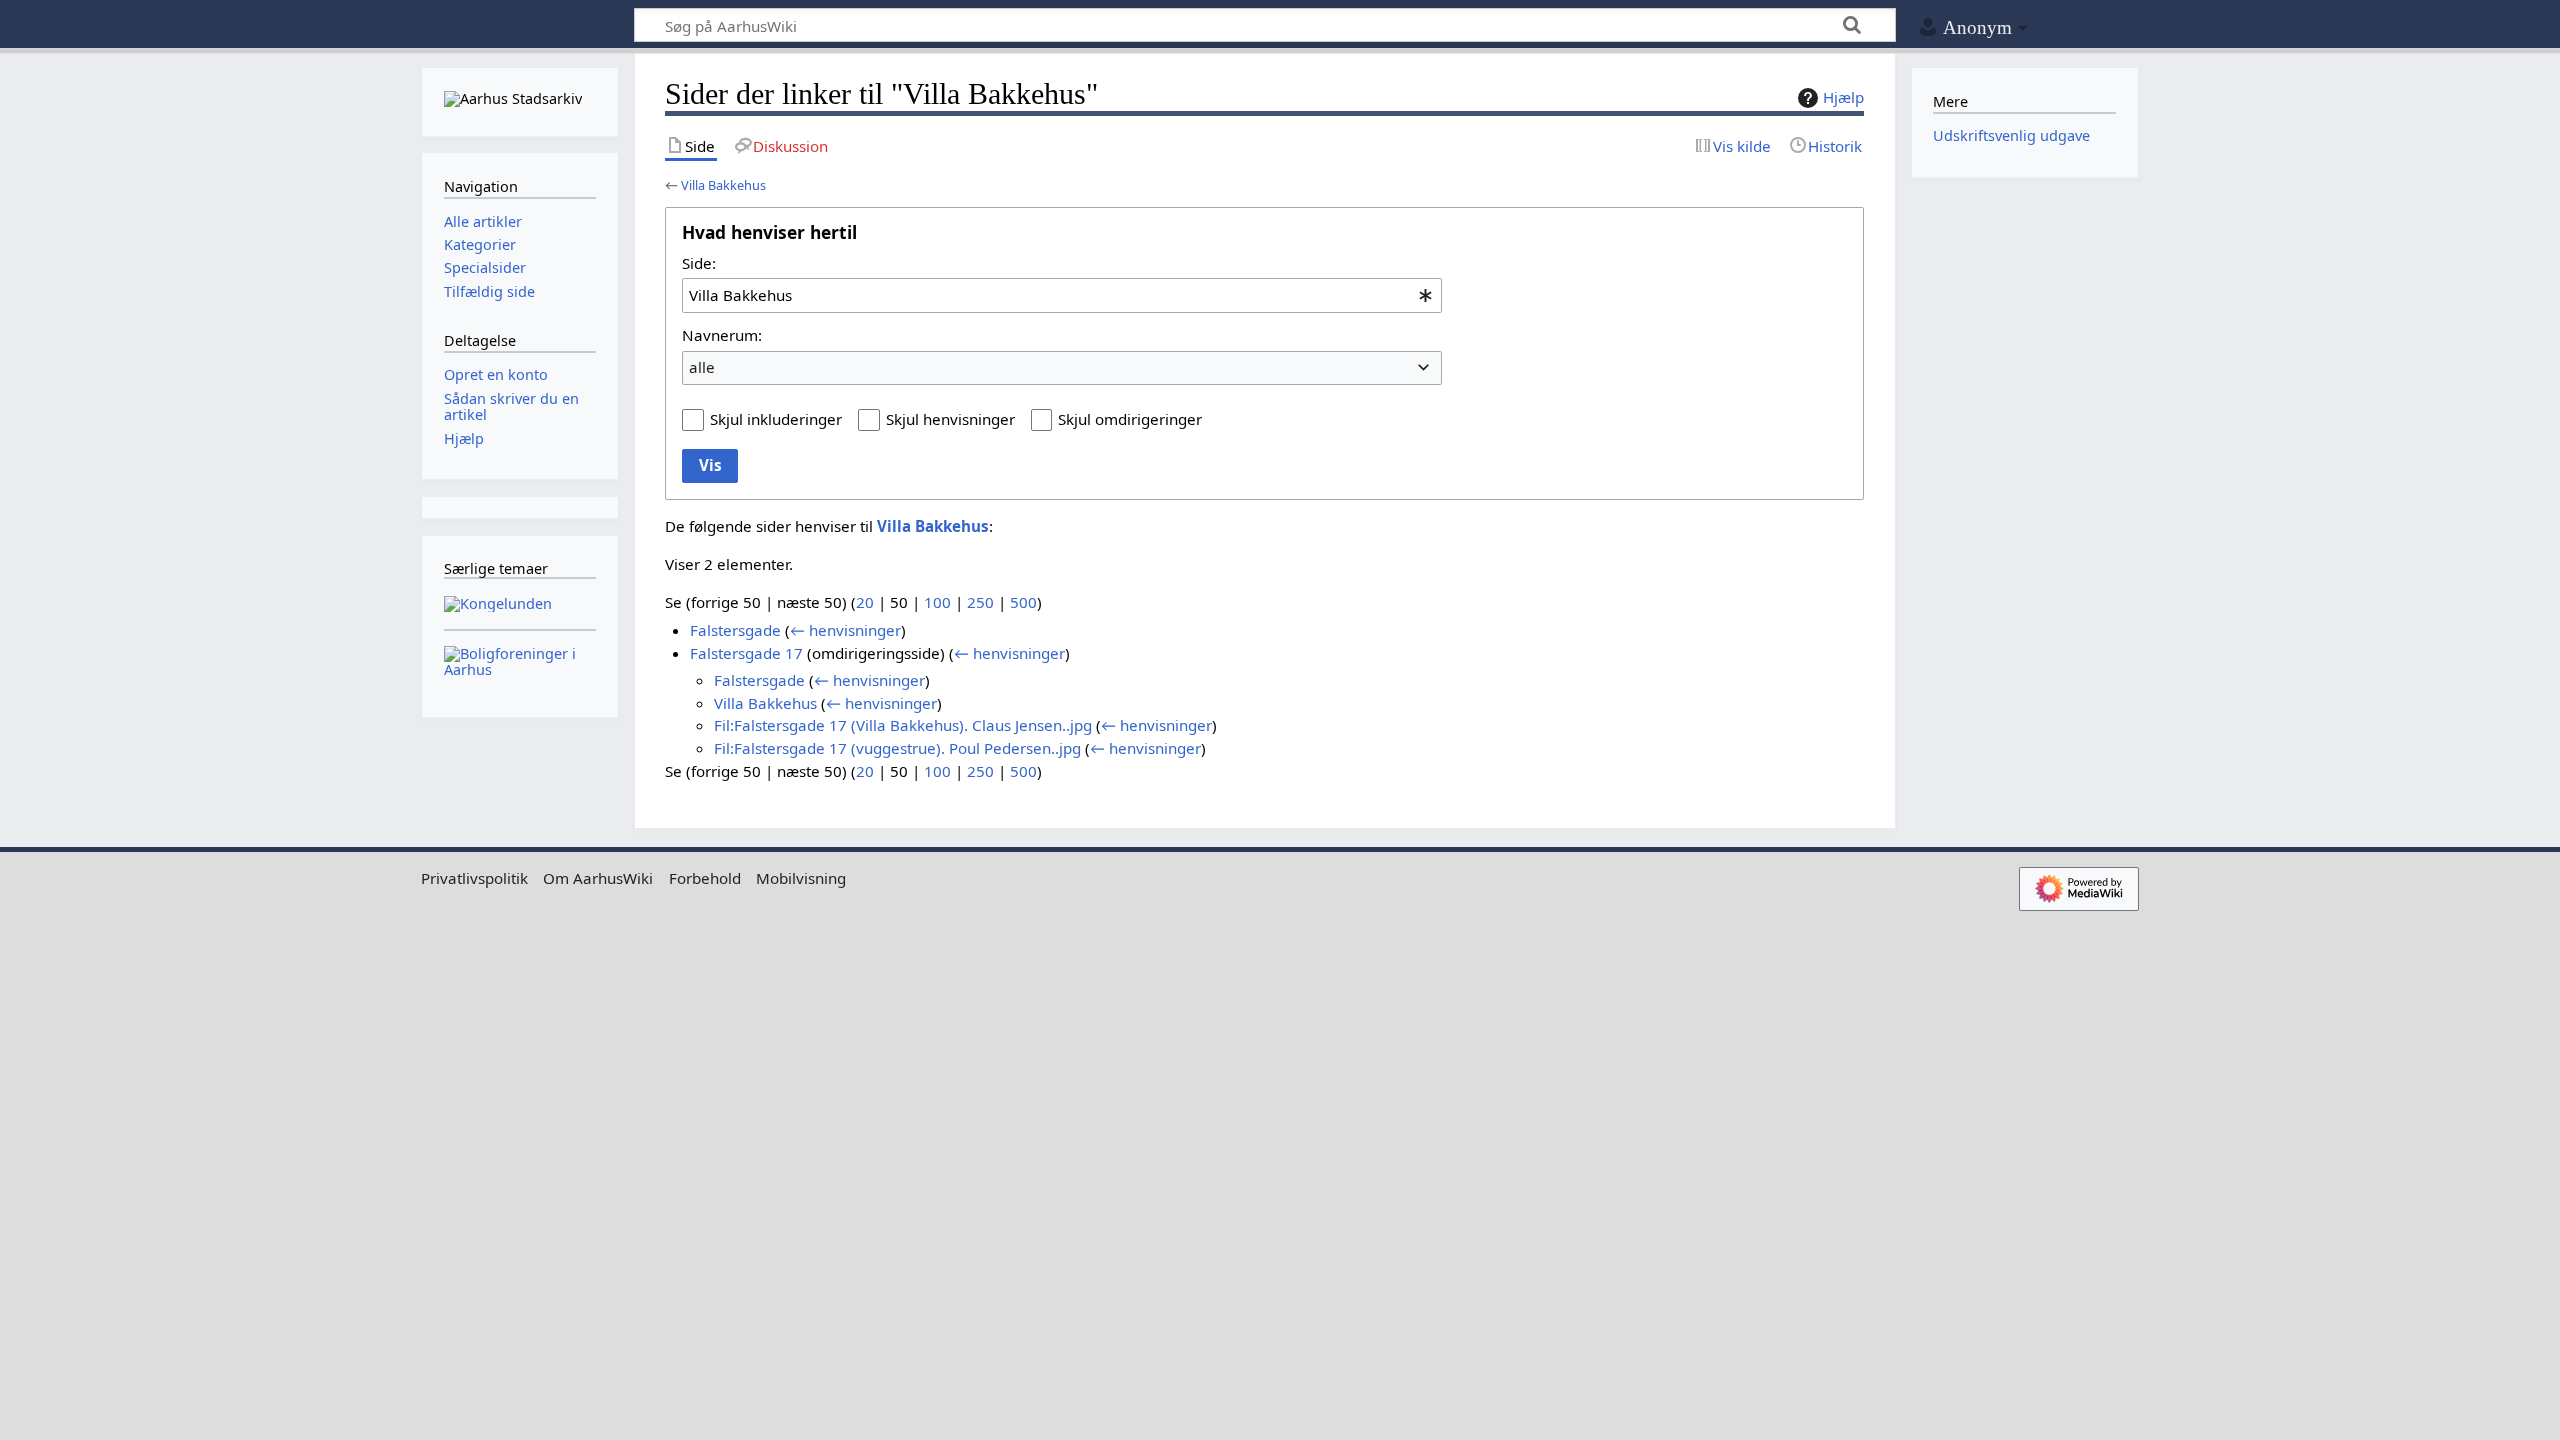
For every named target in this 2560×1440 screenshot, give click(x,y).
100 (937, 602)
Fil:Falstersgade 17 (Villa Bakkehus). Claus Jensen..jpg (903, 725)
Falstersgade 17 (746, 653)
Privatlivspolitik (474, 878)
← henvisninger (845, 630)
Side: (699, 263)
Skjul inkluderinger (776, 419)
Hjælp (1843, 97)
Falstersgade (735, 630)
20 (865, 602)
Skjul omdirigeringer (1130, 419)
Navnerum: (722, 335)
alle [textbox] (702, 367)
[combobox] (1062, 295)
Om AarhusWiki (598, 878)
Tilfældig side (489, 291)
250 (980, 602)
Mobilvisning (801, 878)
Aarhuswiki (519, 25)
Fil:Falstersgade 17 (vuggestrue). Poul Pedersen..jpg (897, 748)
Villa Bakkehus (723, 185)
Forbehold (705, 878)
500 (1023, 602)
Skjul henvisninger (950, 419)
